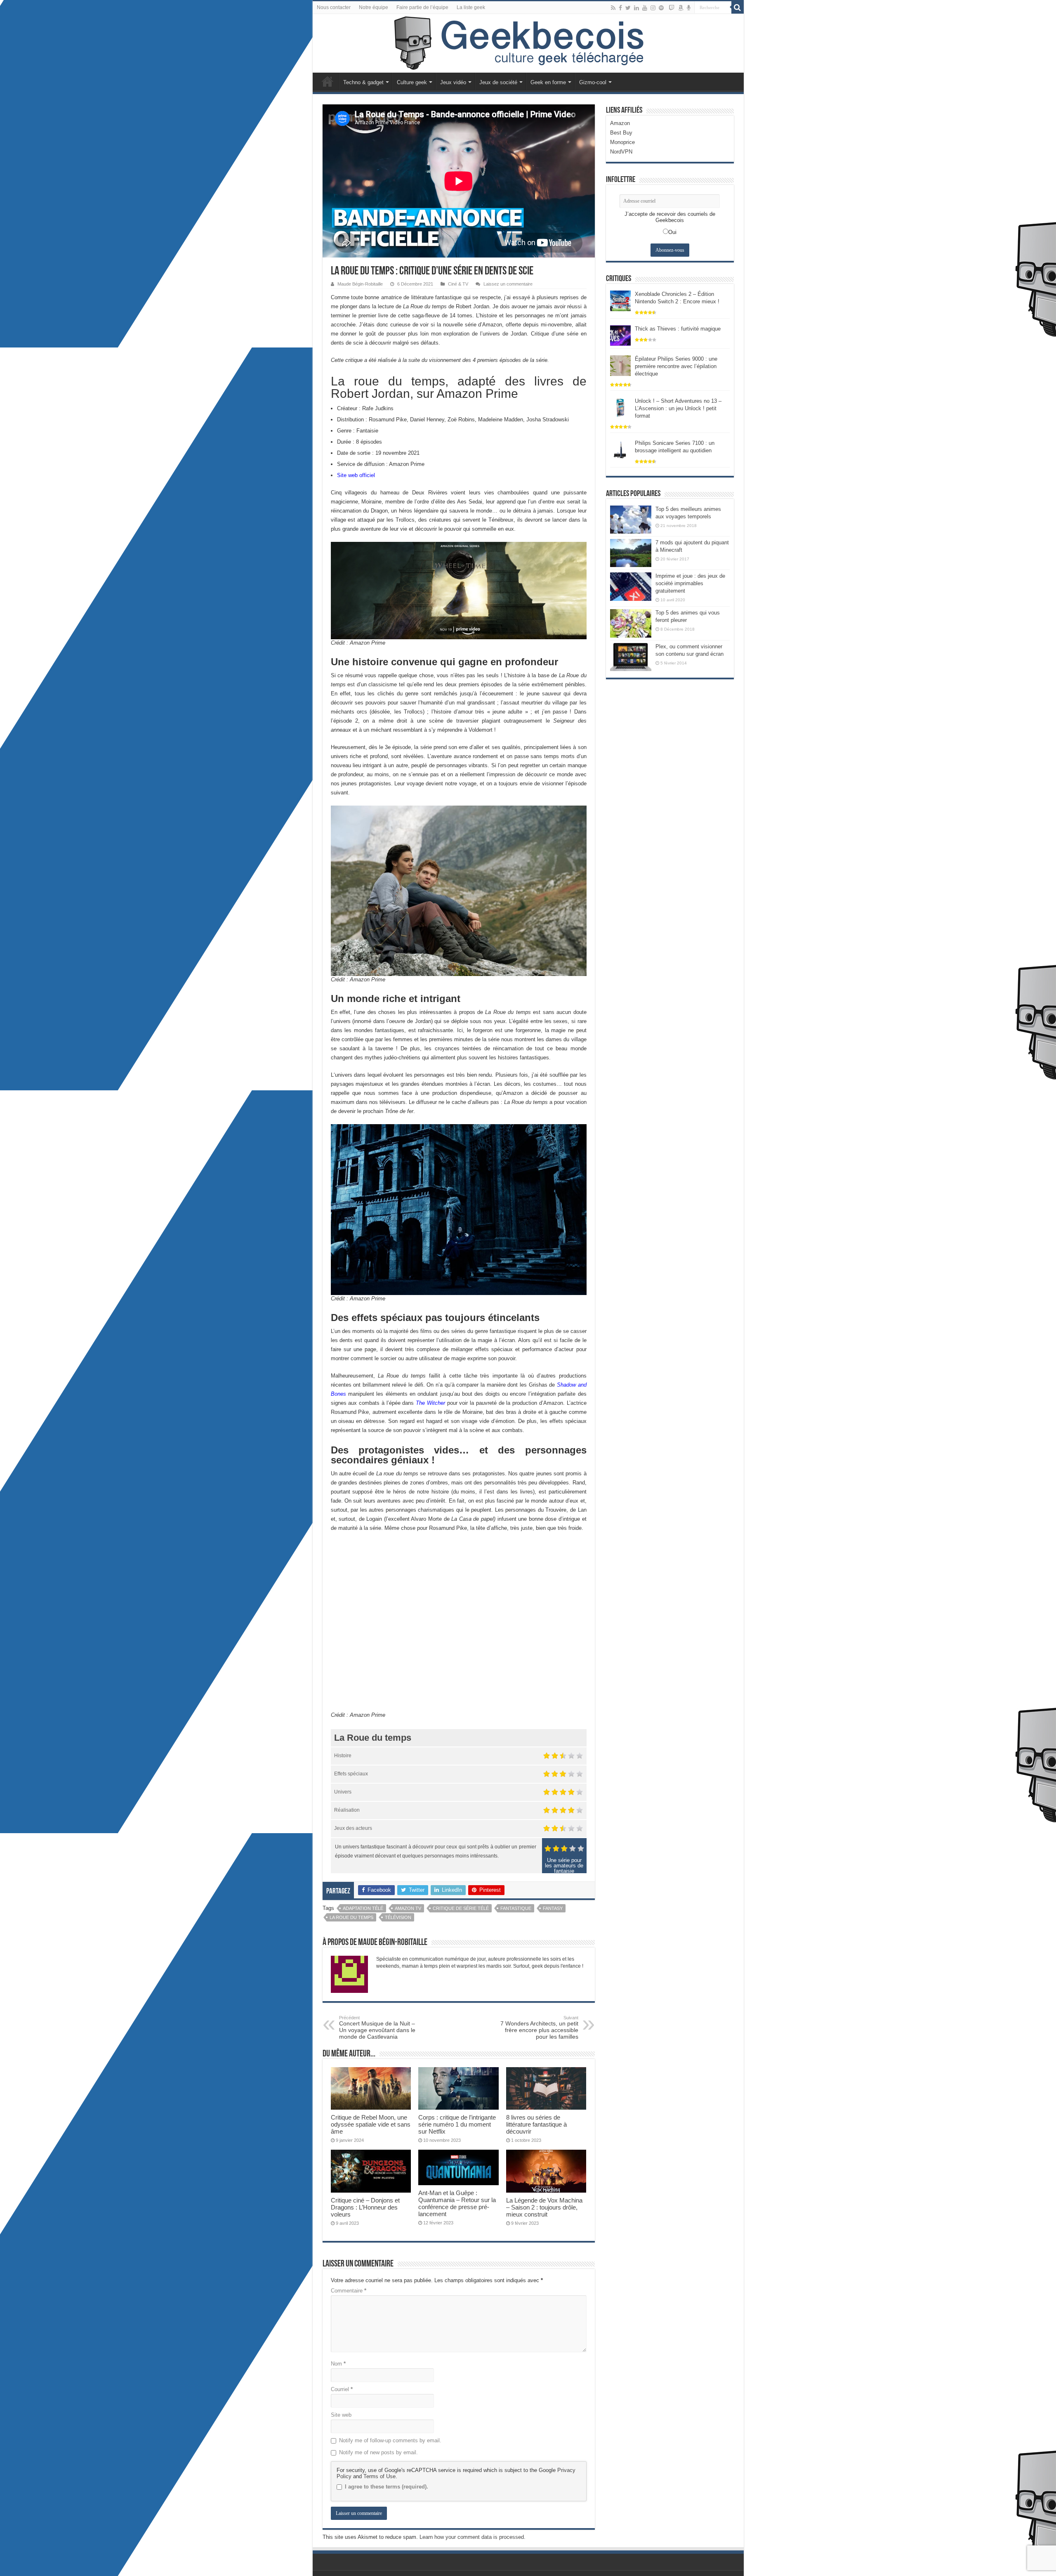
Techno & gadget (363, 82)
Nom (338, 2364)
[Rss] (613, 8)
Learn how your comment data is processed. (473, 2537)
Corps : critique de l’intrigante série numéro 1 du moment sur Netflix (457, 2124)
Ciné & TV (458, 284)
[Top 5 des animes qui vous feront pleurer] (631, 623)
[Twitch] (672, 8)
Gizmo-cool (593, 82)
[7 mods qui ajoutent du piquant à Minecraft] (631, 553)
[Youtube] (645, 8)
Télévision (398, 1917)
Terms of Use (379, 2476)
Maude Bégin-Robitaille (360, 284)
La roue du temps (351, 1917)
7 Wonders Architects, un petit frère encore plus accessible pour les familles (539, 2028)
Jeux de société (498, 82)
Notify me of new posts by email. (378, 2452)
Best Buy (621, 133)
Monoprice (622, 142)
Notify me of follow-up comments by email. (390, 2440)
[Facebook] (620, 8)
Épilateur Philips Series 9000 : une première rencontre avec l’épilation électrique (676, 366)
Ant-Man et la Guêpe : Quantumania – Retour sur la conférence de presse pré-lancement (457, 2203)
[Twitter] (628, 8)
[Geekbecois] (528, 43)
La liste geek (471, 7)
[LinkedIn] (636, 8)
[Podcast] (689, 8)
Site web (341, 2415)
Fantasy (553, 1908)
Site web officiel (356, 475)
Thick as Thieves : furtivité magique (678, 329)
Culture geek (412, 82)
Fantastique (516, 1908)
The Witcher (430, 1403)
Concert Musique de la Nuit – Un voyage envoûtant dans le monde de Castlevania (377, 2028)
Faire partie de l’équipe (422, 7)
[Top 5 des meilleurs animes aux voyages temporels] (631, 520)
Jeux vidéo (453, 82)
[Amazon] (681, 8)
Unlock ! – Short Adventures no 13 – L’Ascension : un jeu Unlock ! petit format (678, 408)
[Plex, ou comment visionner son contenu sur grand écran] (631, 657)
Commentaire (349, 2291)
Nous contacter (334, 7)
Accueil (328, 81)
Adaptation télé (363, 1908)
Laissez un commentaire (508, 284)
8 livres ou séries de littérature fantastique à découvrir (536, 2124)
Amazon (620, 123)
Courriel (342, 2389)
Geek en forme (548, 82)
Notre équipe (374, 7)
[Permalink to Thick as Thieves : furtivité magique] (620, 335)
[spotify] (661, 8)
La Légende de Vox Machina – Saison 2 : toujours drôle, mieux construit (544, 2207)
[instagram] (653, 8)
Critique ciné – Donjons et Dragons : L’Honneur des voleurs (365, 2207)
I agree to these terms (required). (387, 2487)
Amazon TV (408, 1908)
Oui (672, 232)
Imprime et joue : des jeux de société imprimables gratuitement (690, 583)
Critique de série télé (461, 1908)
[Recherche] (738, 7)
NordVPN (621, 152)
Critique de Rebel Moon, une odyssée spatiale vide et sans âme (371, 2124)
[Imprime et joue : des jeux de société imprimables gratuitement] (631, 586)
